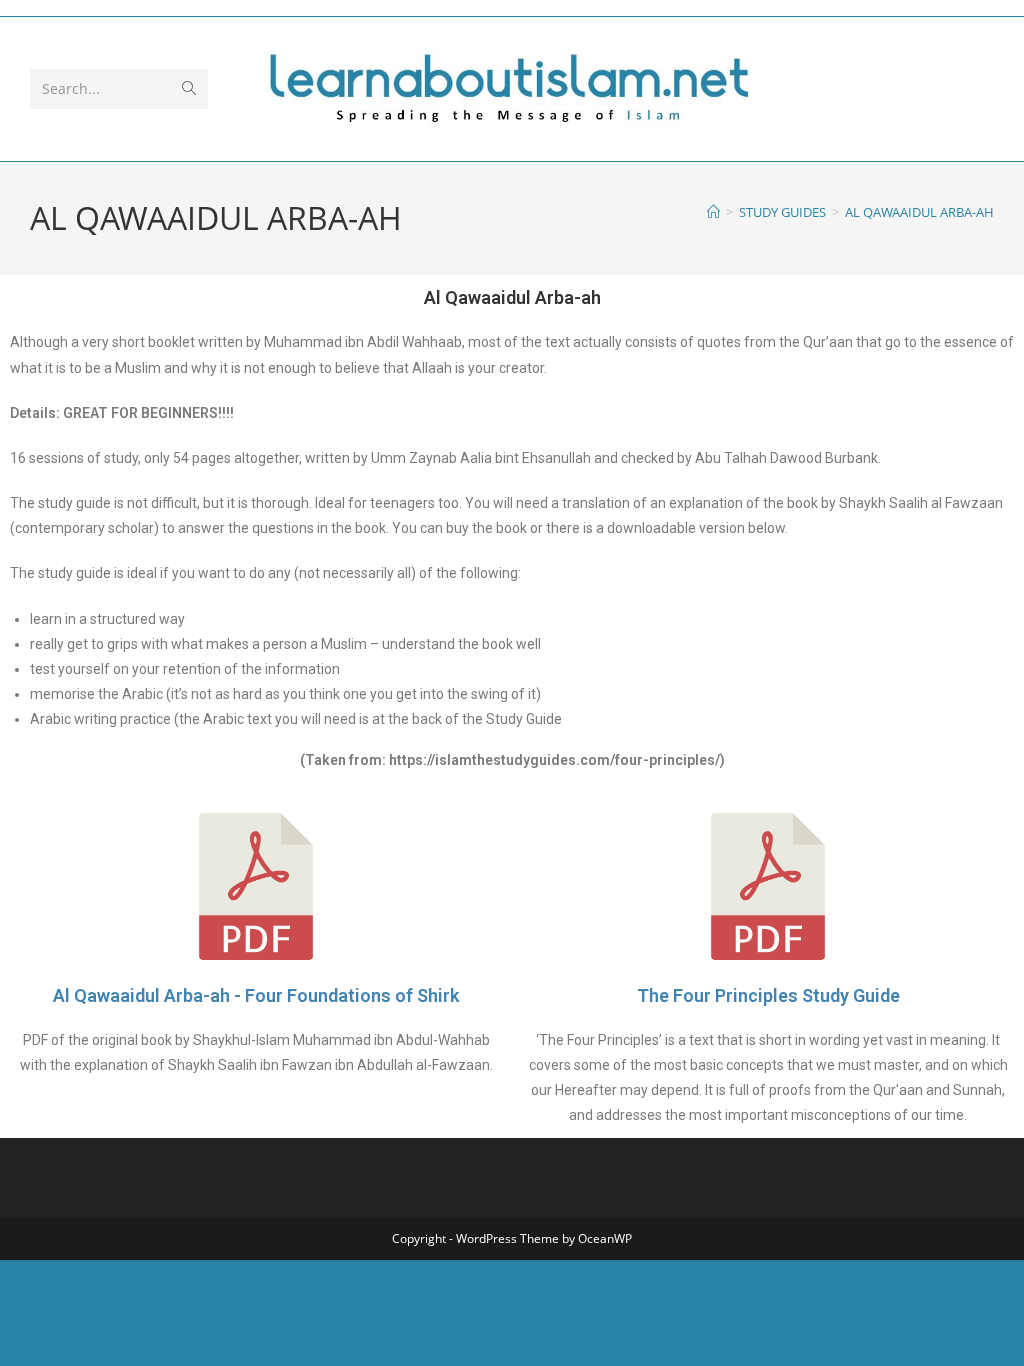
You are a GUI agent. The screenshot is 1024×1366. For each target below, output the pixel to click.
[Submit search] (189, 89)
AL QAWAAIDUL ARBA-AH (919, 212)
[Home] (713, 212)
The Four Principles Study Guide (768, 995)
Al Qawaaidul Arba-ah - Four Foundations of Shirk (256, 995)
